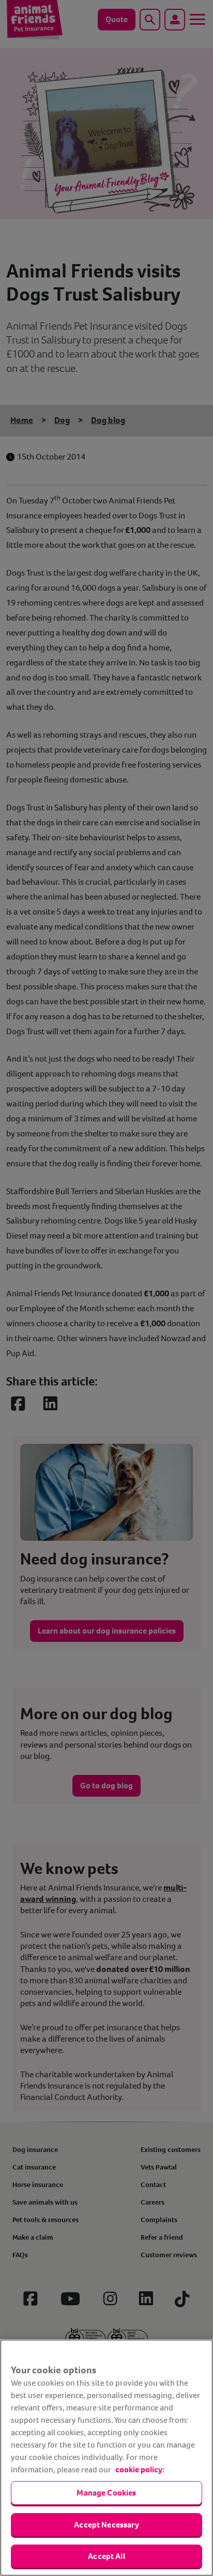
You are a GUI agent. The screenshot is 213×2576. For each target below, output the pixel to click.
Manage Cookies (106, 2493)
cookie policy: (140, 2469)
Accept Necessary (106, 2525)
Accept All (106, 2556)
